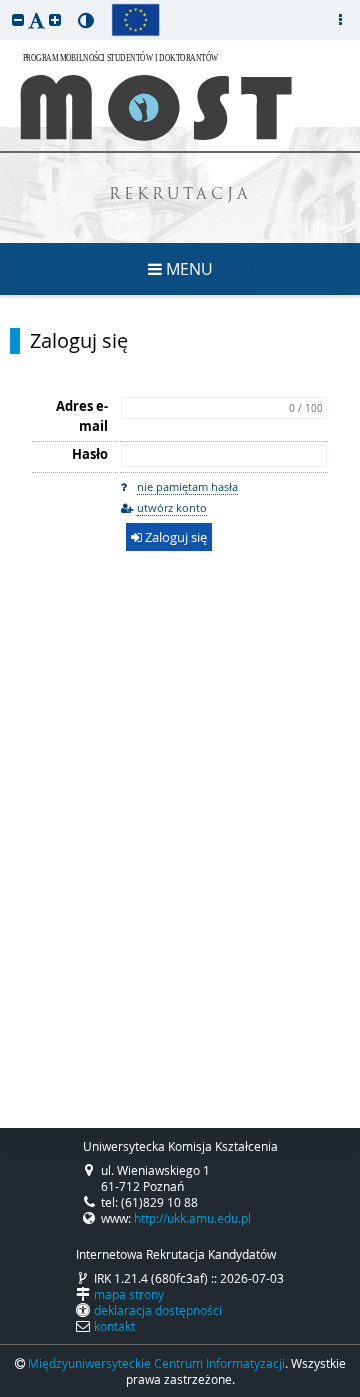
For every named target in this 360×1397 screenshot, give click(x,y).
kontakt (114, 1326)
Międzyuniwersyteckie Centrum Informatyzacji (156, 1363)
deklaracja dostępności (158, 1310)
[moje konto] (340, 20)
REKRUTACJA (180, 195)
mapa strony (129, 1294)
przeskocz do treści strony (5, 5)
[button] (18, 19)
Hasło (90, 454)
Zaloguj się (79, 341)
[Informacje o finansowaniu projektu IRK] (135, 20)
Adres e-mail (82, 416)
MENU (187, 269)
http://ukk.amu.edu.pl (192, 1218)
